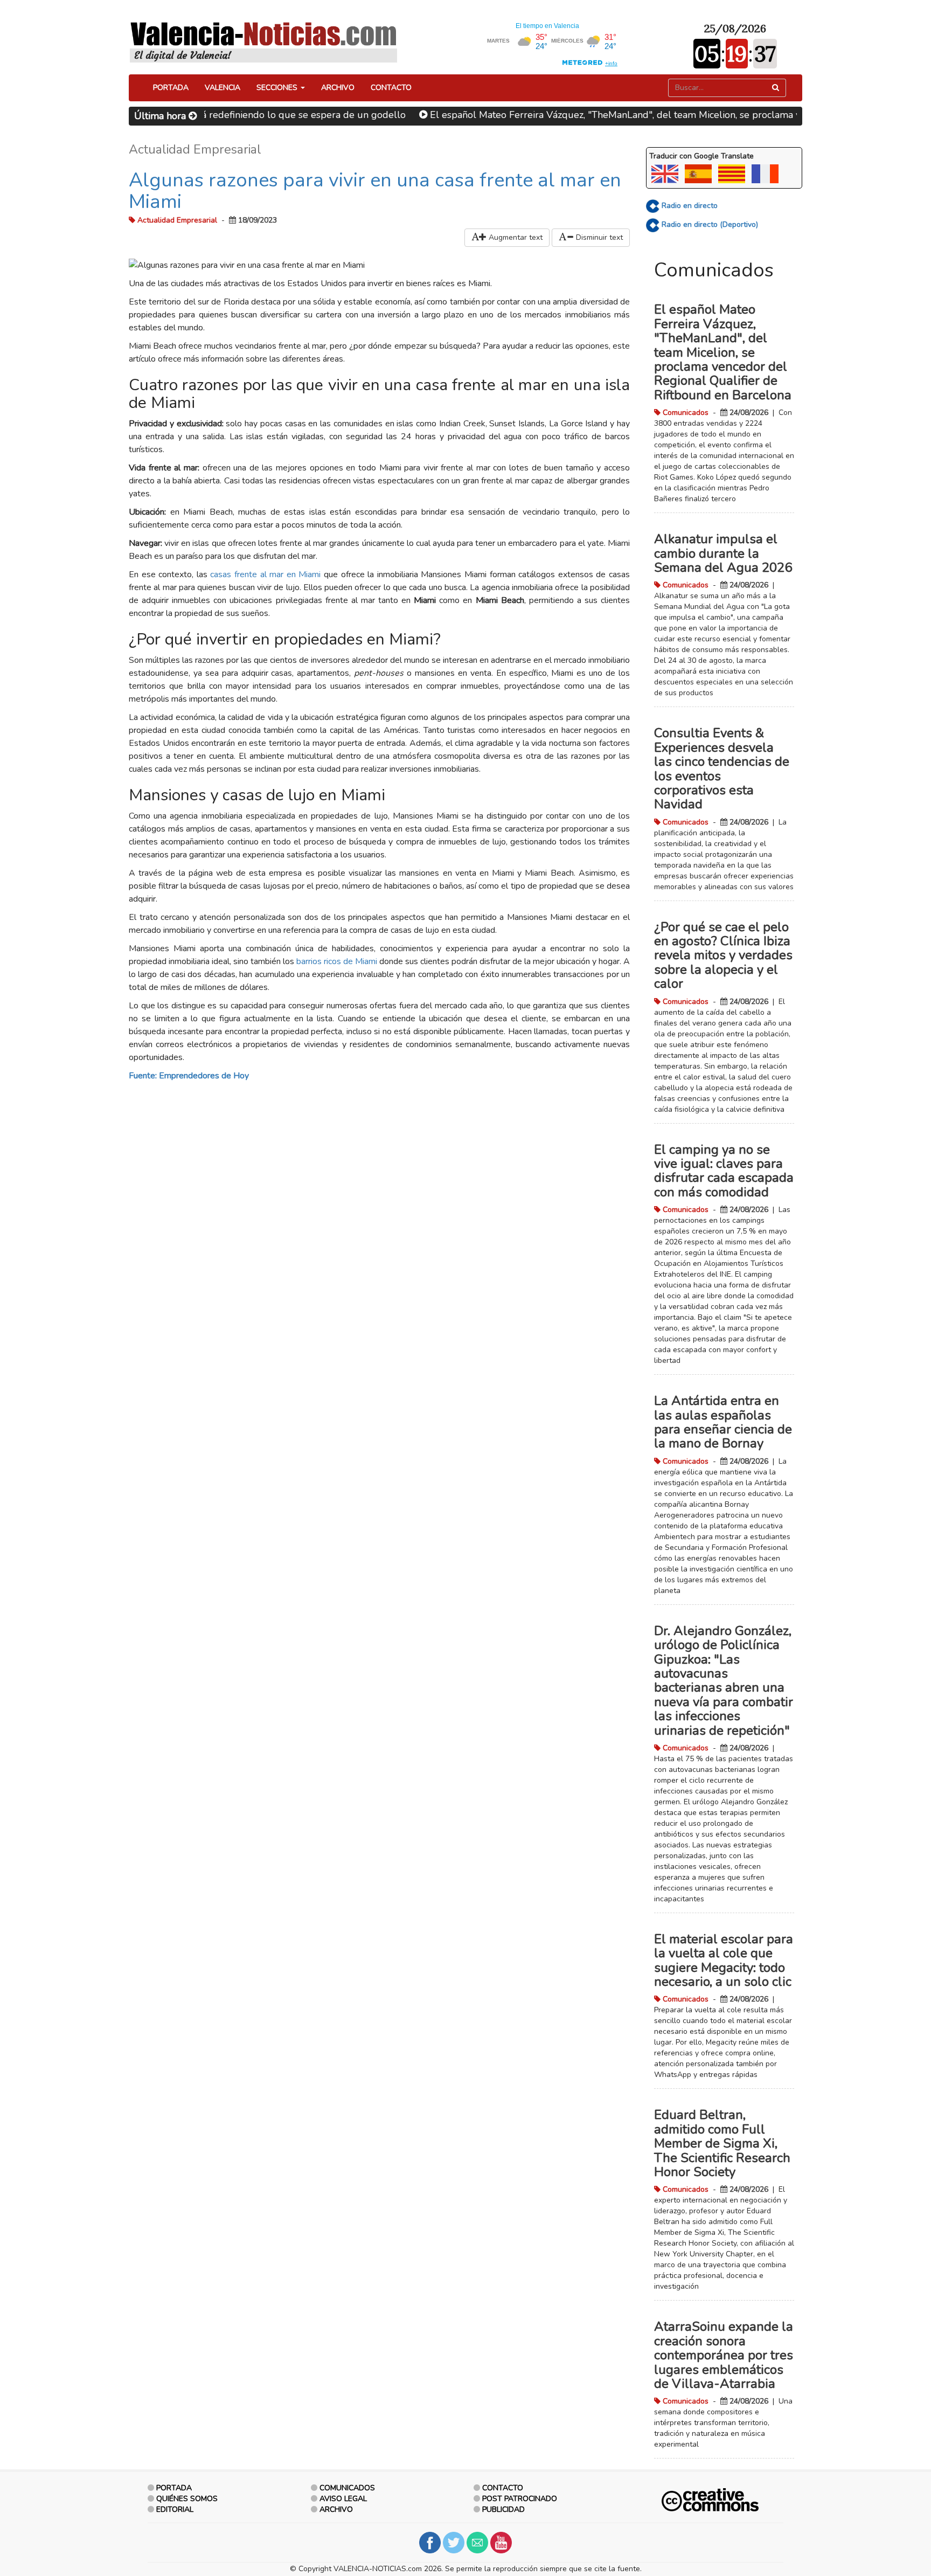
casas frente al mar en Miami (265, 574)
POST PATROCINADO (520, 2499)
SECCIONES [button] (278, 88)
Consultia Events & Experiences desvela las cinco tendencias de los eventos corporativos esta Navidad (722, 768)
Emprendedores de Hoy (204, 1076)
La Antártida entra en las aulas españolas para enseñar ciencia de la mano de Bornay (723, 1422)
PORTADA (171, 88)
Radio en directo (689, 206)
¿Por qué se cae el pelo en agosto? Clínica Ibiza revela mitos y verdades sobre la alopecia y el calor (723, 955)
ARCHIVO (338, 88)
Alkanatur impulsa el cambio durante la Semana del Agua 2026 (723, 553)
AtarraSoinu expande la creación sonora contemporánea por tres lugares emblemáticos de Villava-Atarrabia (724, 2355)
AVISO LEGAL (343, 2499)
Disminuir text (598, 237)
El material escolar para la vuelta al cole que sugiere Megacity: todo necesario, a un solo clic (724, 1960)
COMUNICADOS (347, 2488)
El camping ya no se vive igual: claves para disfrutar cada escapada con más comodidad (724, 1171)
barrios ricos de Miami (337, 961)
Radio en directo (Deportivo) (709, 224)
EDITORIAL (175, 2509)
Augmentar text (515, 237)
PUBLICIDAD (503, 2509)
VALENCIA (223, 88)
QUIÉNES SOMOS (187, 2499)
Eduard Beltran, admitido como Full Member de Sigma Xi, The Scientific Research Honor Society (722, 2143)
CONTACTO (391, 88)
